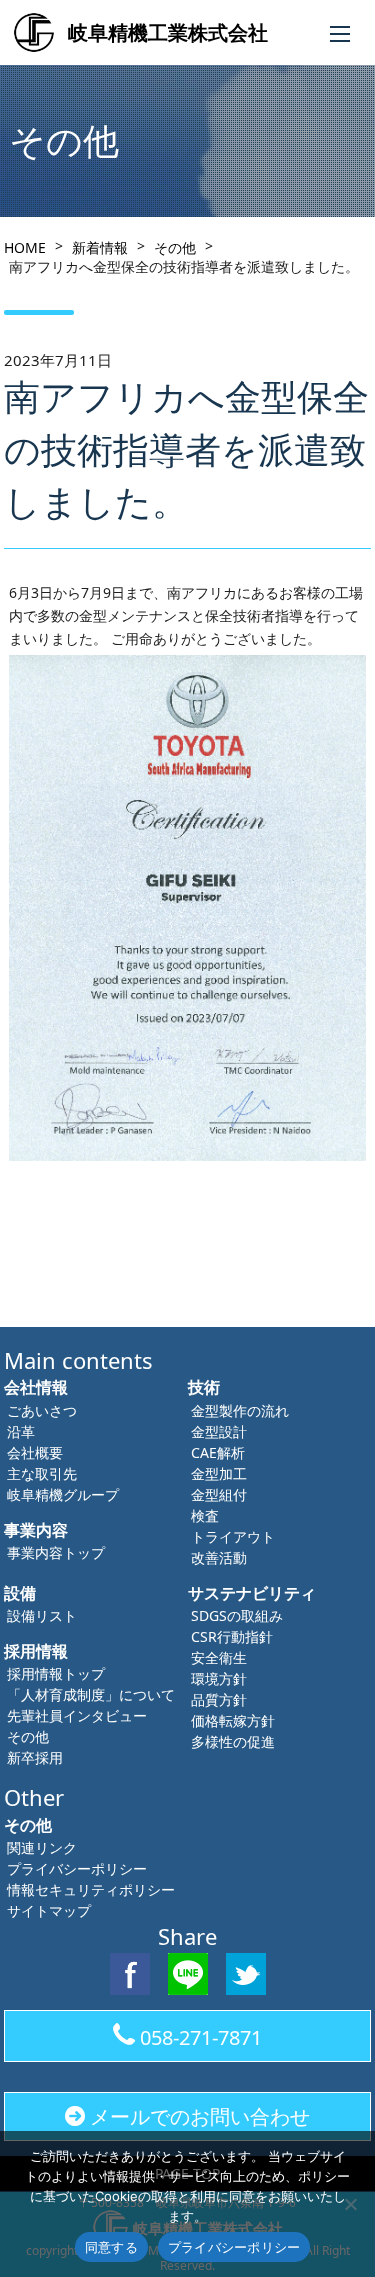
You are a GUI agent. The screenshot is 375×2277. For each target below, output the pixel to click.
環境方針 (219, 1678)
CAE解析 (218, 1452)
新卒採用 (35, 1757)
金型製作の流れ (240, 1410)
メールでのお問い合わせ (200, 2116)
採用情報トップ (56, 1673)
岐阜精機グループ (63, 1494)
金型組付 (219, 1494)
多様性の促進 (233, 1741)
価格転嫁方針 (233, 1720)
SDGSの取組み (237, 1615)
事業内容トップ (56, 1552)
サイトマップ (49, 1910)
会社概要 (35, 1452)
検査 (205, 1515)
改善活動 (219, 1557)
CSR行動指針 (232, 1636)
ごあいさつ (42, 1410)
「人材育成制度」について (91, 1694)
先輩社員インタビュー (77, 1715)
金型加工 (219, 1473)
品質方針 (219, 1699)
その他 (28, 1736)
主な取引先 (42, 1473)
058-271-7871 (201, 2037)
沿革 (21, 1431)
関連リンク (42, 1847)
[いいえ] (350, 2204)
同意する (111, 2247)
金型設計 (219, 1431)
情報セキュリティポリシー (91, 1889)
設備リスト (42, 1615)
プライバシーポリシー (77, 1868)
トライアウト (233, 1536)
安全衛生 (219, 1657)
